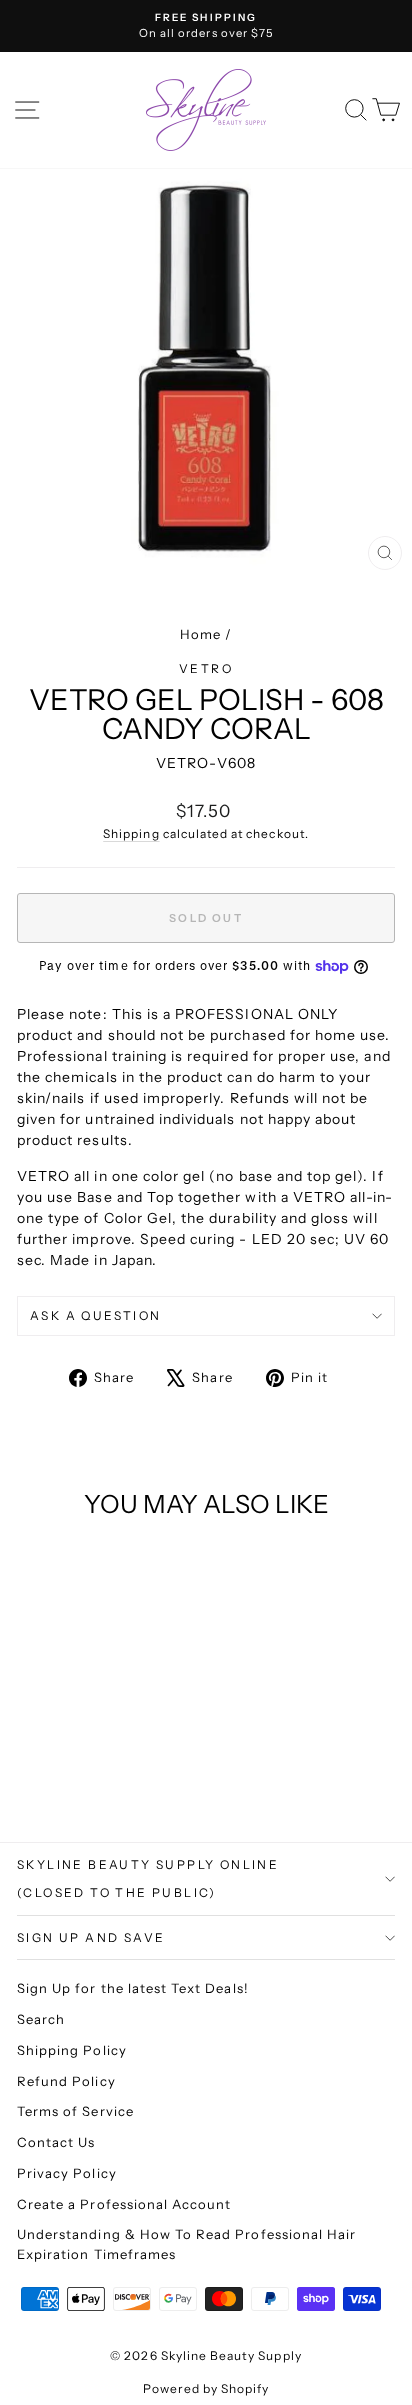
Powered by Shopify (206, 2388)
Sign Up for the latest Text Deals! (133, 1988)
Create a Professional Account (124, 2204)
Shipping (131, 833)
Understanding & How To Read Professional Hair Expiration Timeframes (186, 2244)
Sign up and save (91, 1937)
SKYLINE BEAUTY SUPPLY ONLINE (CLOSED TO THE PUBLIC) (148, 1878)
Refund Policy (66, 2081)
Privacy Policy (67, 2173)
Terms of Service (75, 2111)
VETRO (206, 668)
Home (200, 634)
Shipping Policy (72, 2050)
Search (41, 2019)
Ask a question (96, 1315)
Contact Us (56, 2142)
